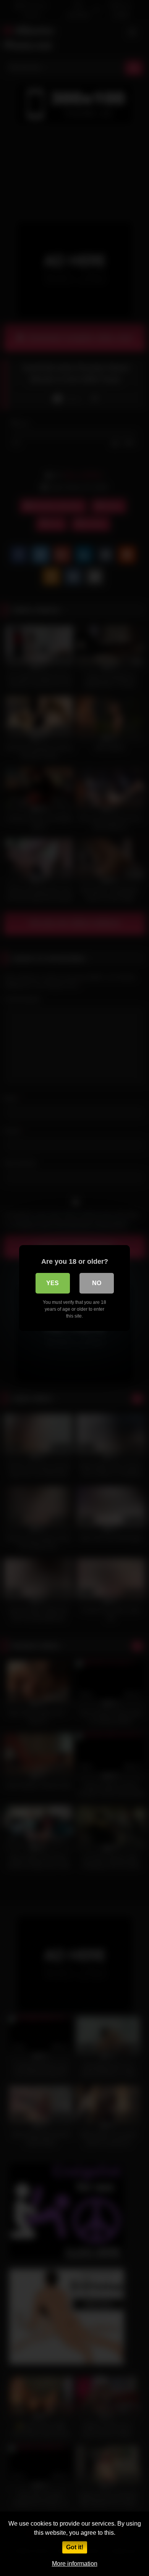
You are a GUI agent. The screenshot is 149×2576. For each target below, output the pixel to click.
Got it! (75, 2547)
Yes (53, 1283)
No (97, 1283)
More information (75, 2564)
